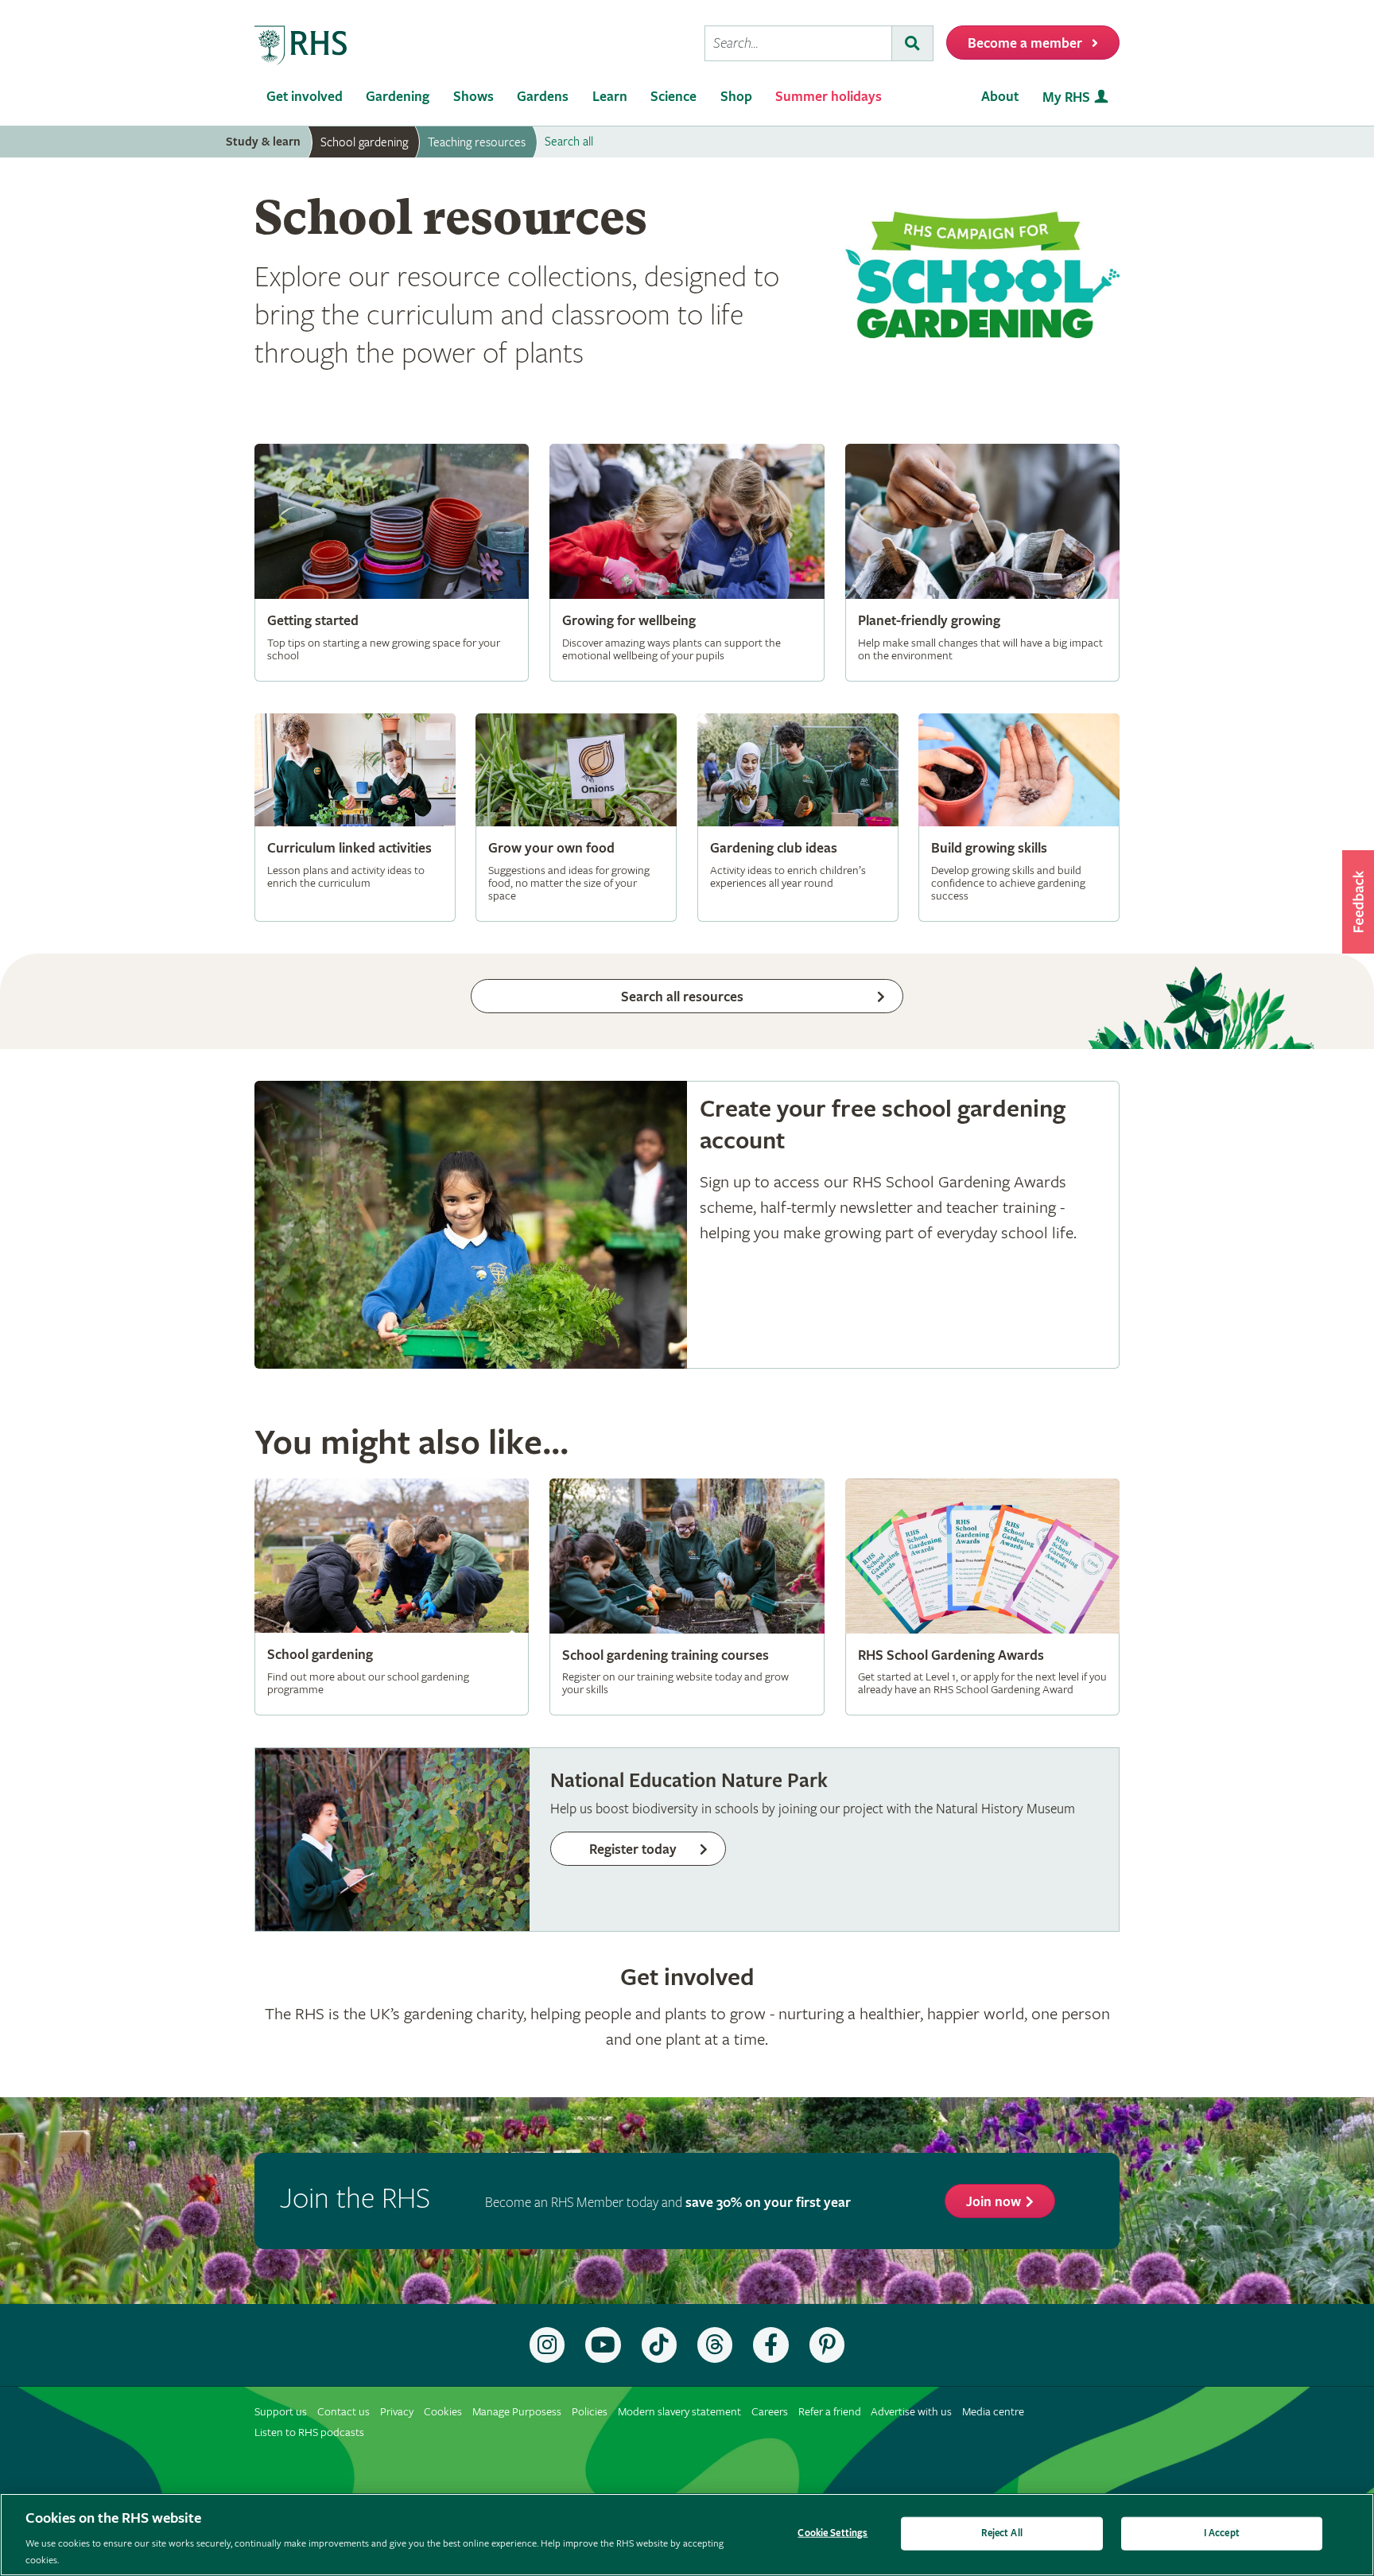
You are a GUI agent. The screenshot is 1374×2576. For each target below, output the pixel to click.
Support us (281, 2412)
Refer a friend (830, 2412)
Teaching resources (477, 142)
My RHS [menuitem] (1066, 97)
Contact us (343, 2412)
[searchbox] (798, 43)
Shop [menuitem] (736, 97)
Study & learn (263, 142)
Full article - (392, 562)
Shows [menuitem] (474, 97)
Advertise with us (911, 2412)
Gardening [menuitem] (398, 97)
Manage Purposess (517, 2412)
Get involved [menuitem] (305, 97)
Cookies (443, 2412)
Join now (994, 2202)
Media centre (993, 2412)
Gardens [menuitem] (543, 97)
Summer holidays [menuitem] (829, 97)
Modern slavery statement (679, 2412)
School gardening (364, 142)
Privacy (397, 2412)
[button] (1358, 902)
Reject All (1002, 2533)
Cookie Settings (833, 2533)
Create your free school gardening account (687, 1225)
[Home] (301, 46)
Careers (770, 2412)
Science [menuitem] (673, 97)
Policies (590, 2412)
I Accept (1222, 2533)
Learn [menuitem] (610, 97)
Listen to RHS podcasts (309, 2432)
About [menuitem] (1000, 97)
